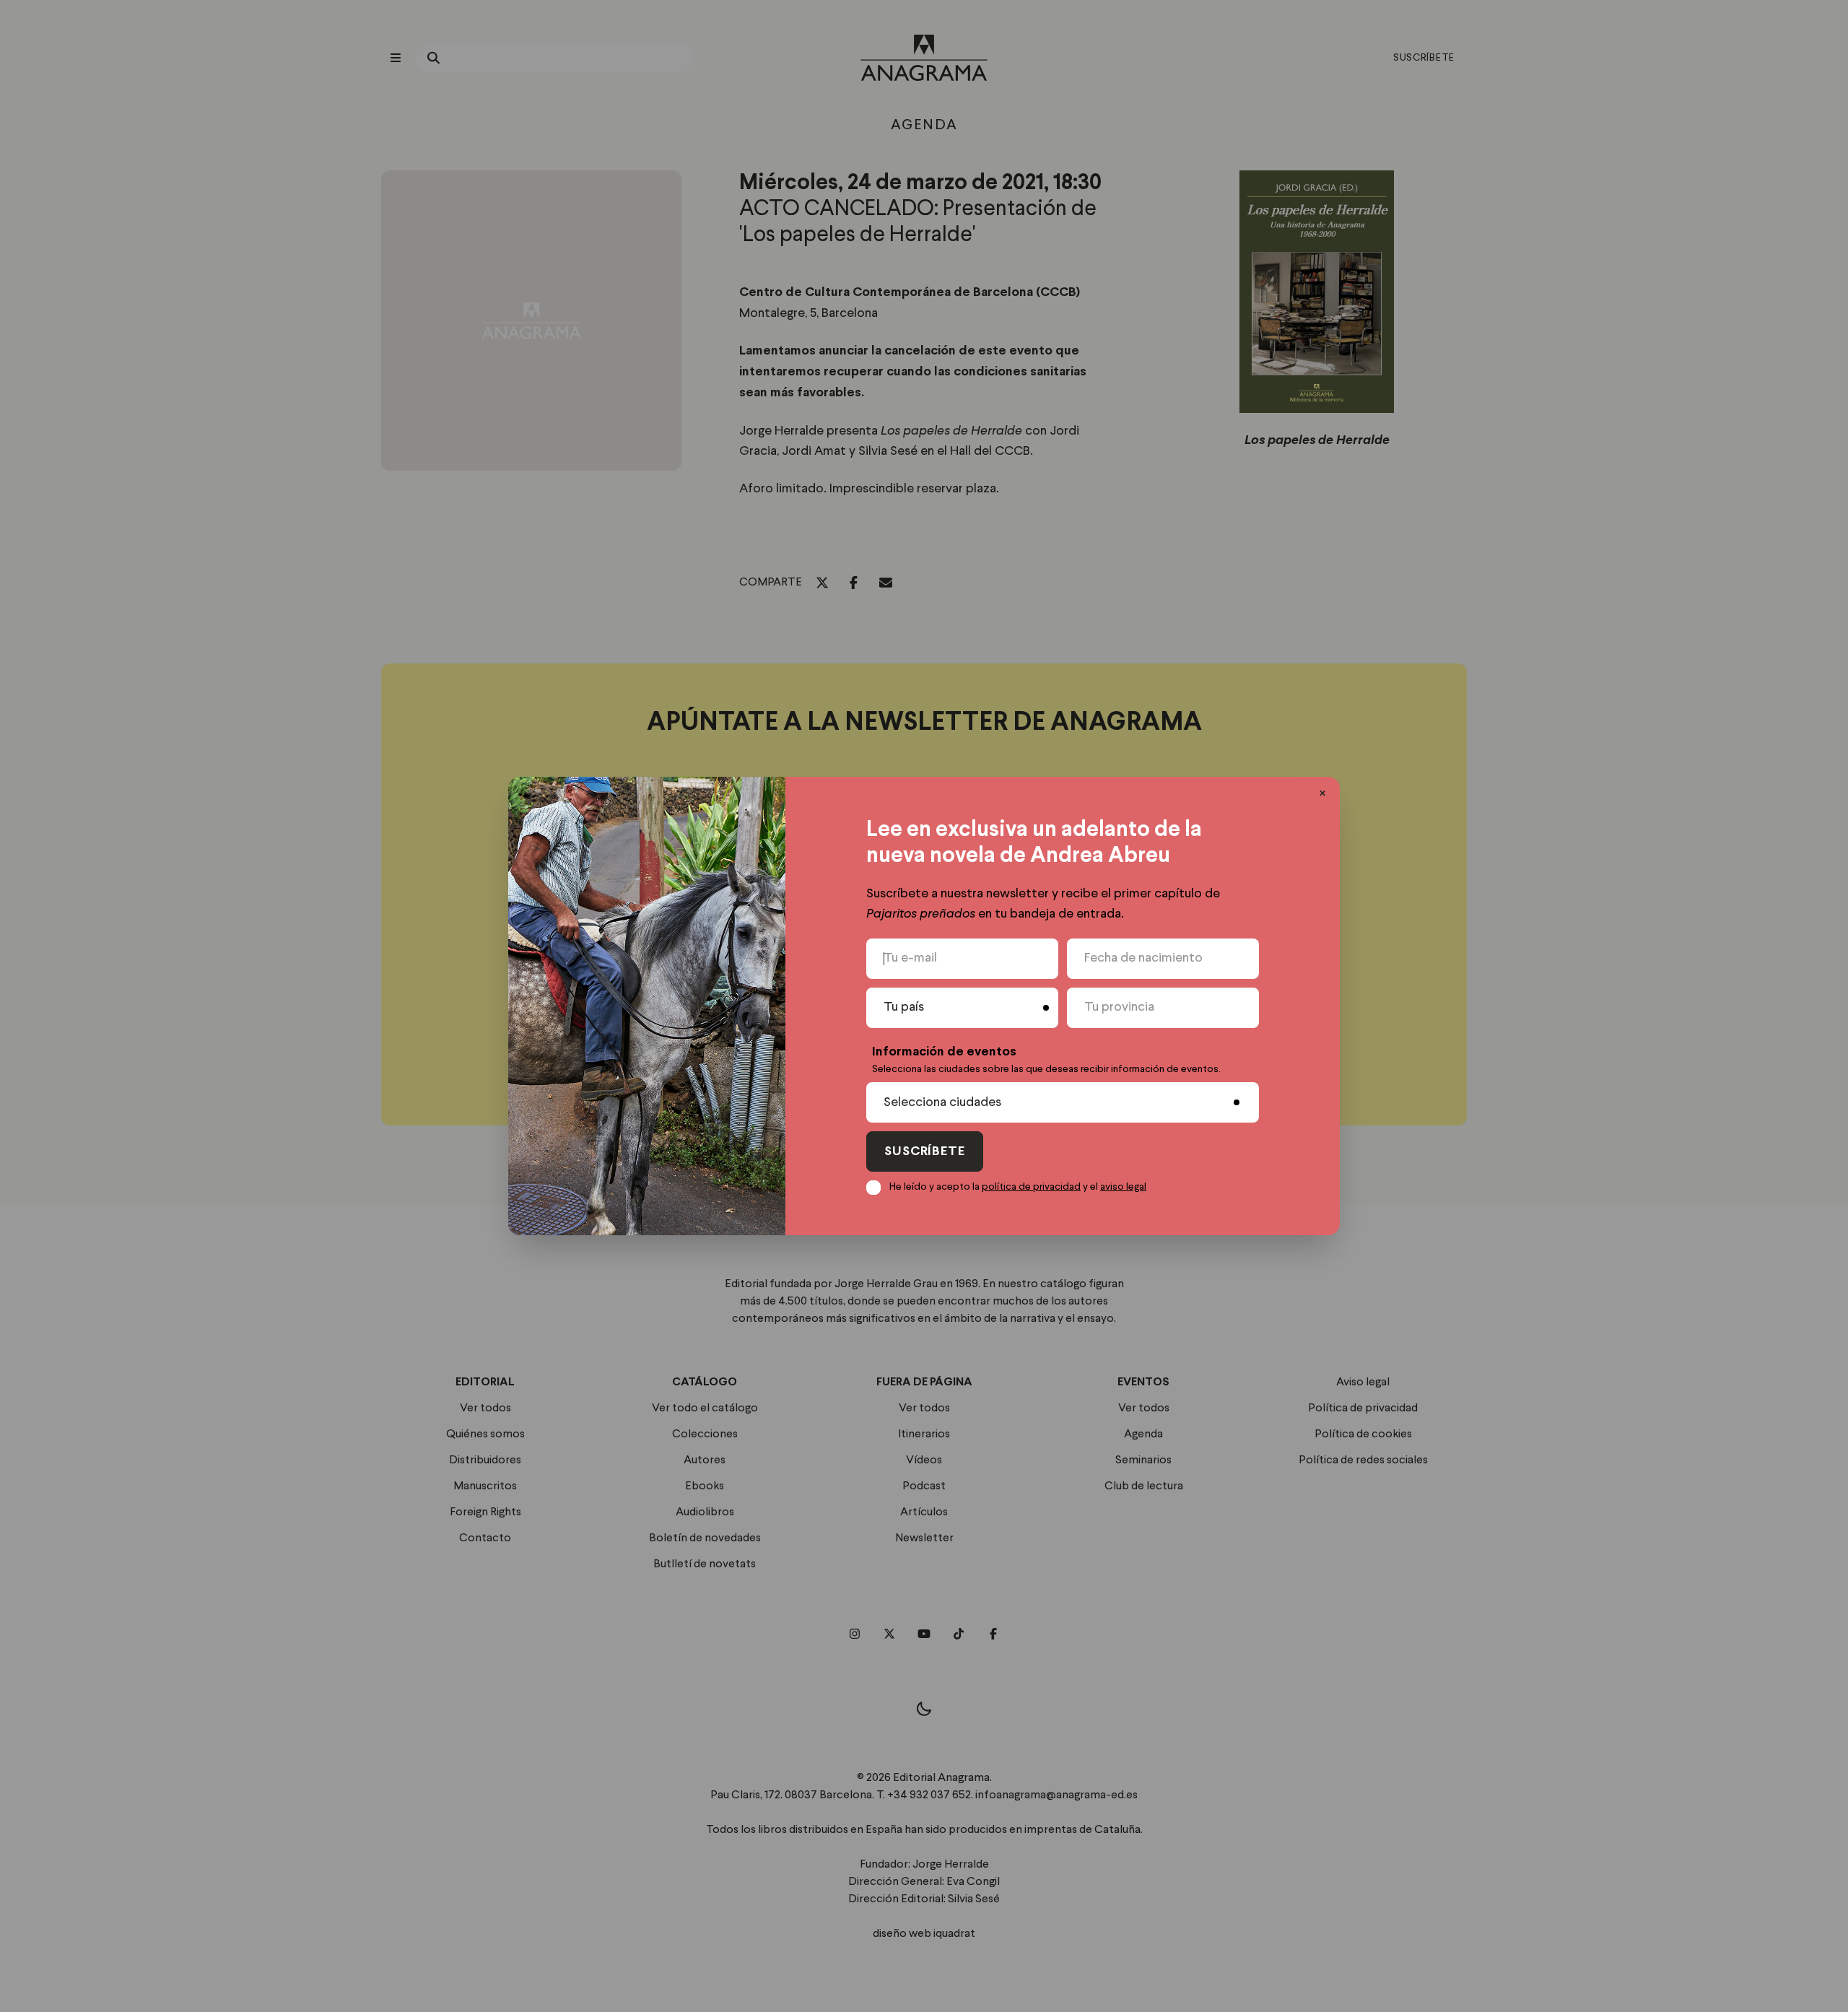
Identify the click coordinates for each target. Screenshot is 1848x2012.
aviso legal (1123, 1187)
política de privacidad (1031, 1187)
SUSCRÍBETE (925, 1152)
